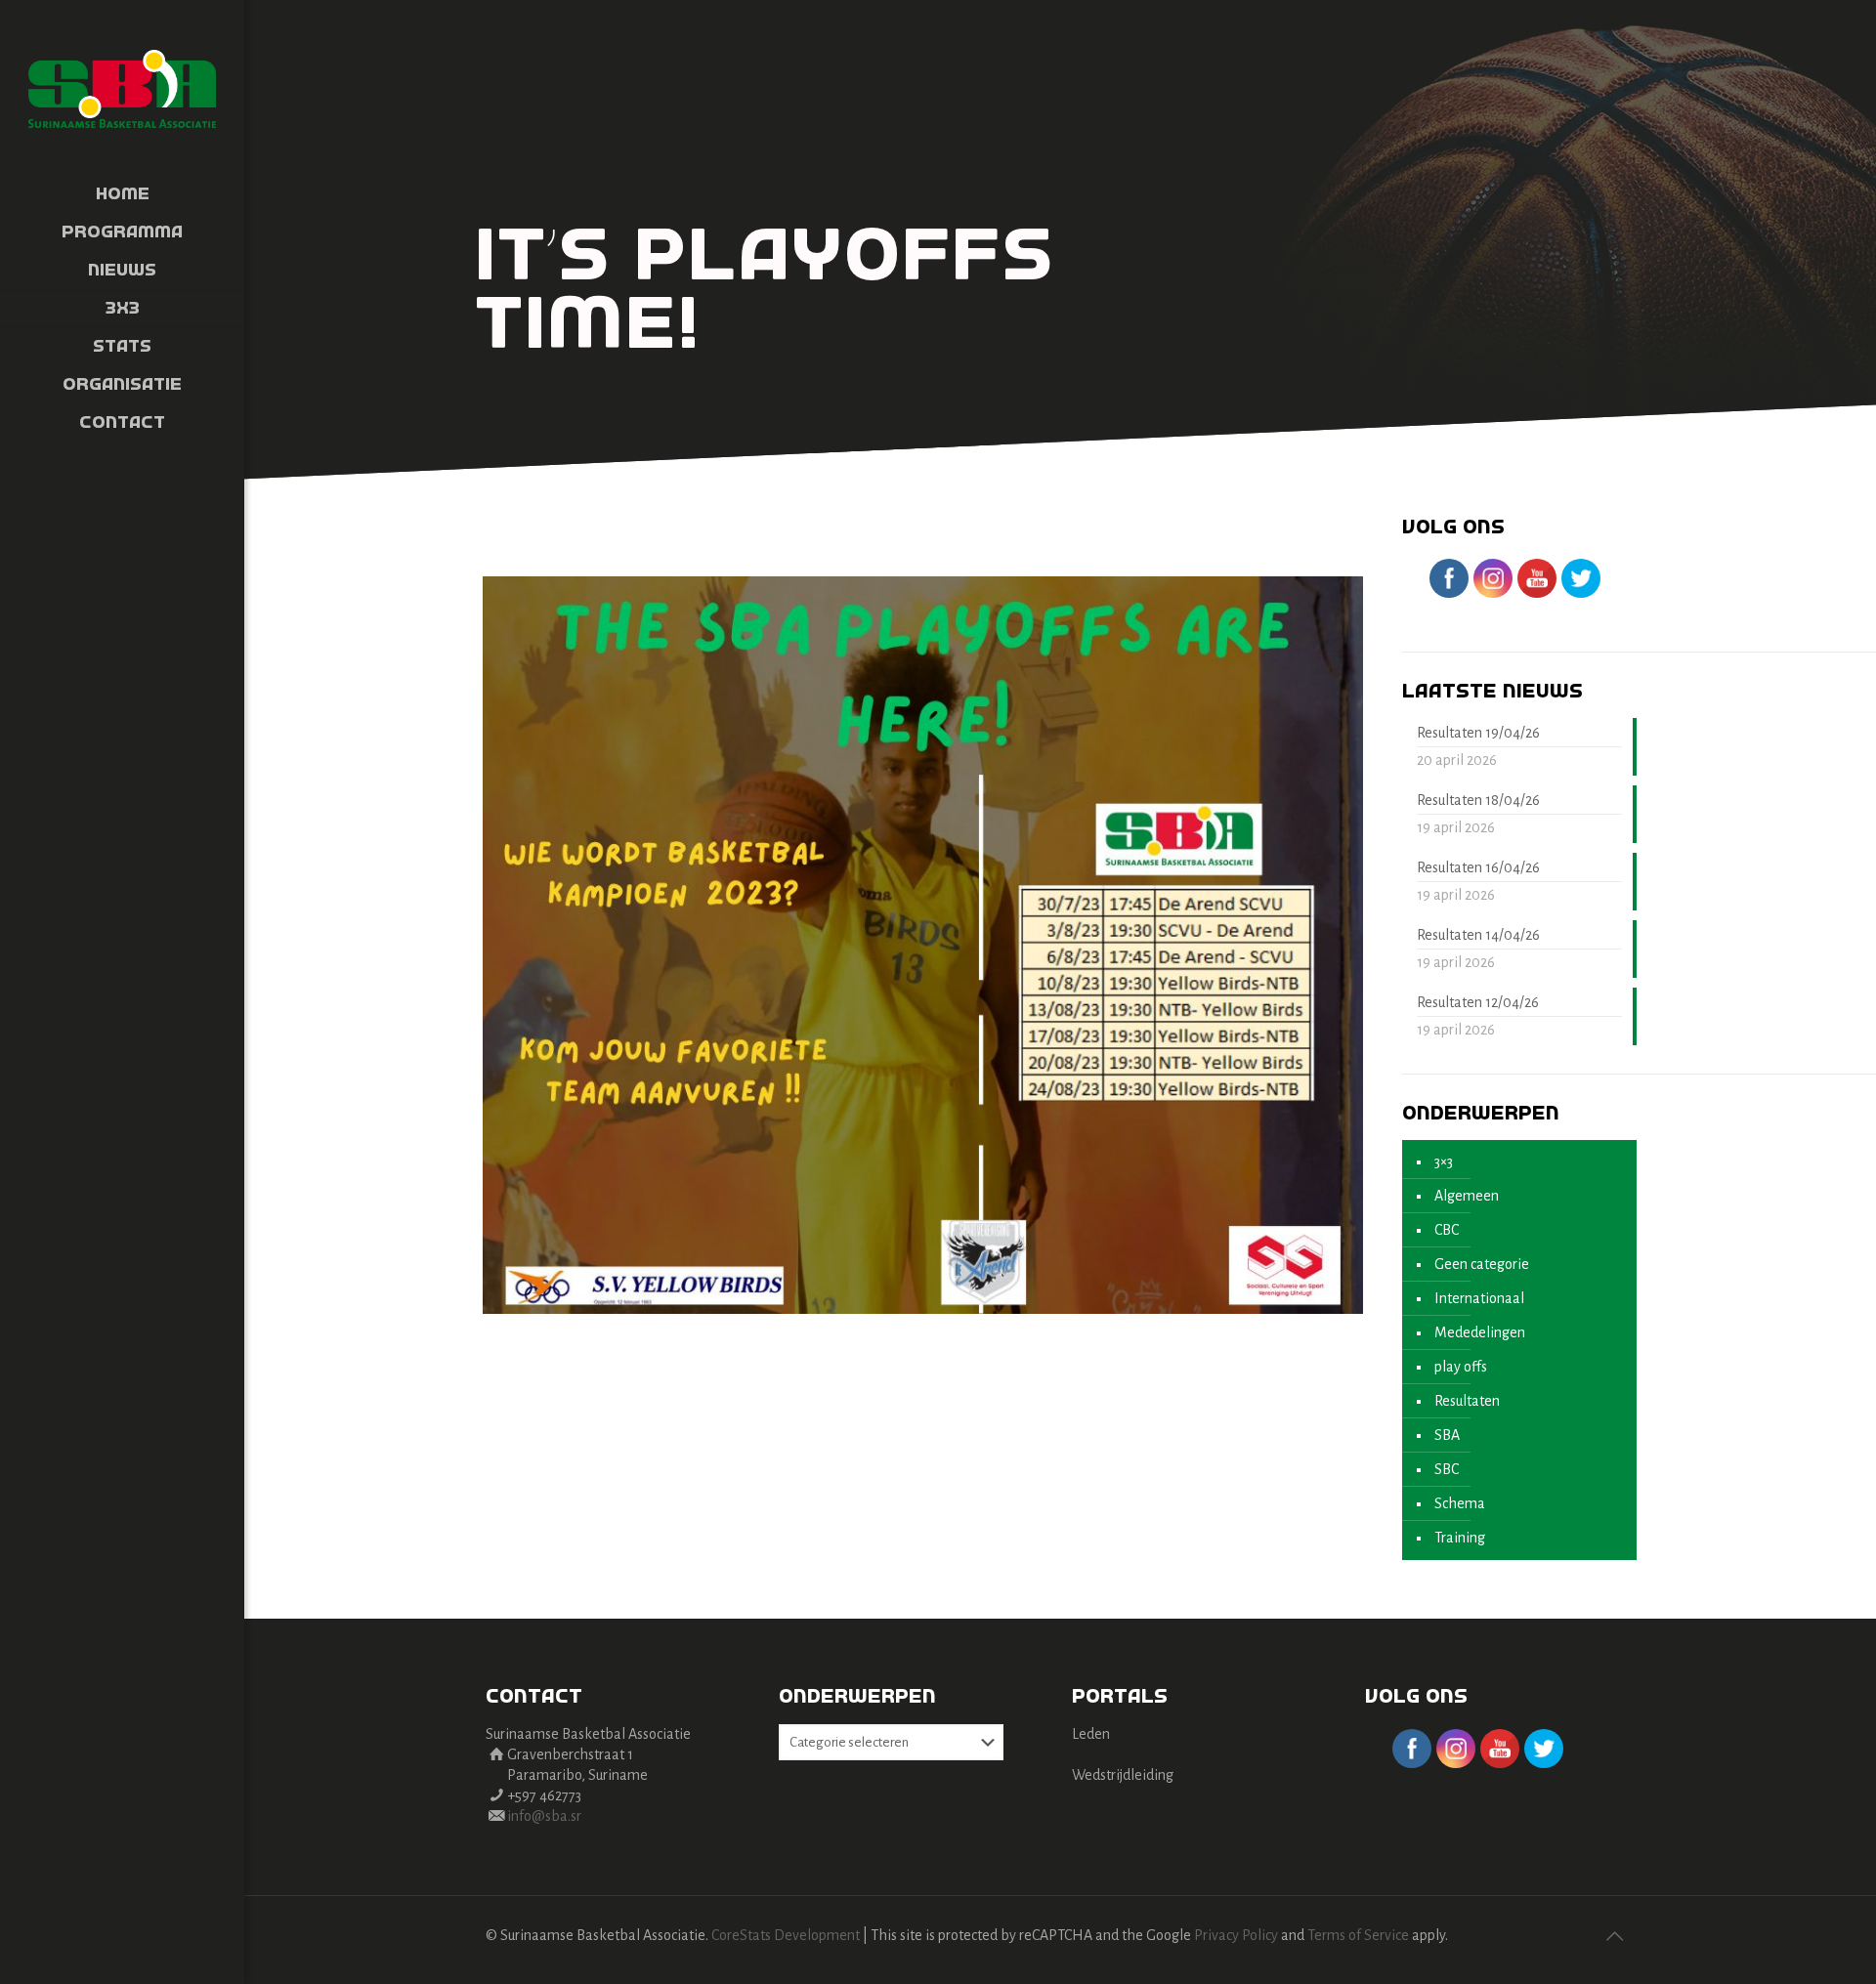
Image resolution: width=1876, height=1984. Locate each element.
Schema (1460, 1503)
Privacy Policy (1236, 1935)
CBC (1447, 1230)
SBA (1447, 1435)
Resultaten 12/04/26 (1478, 1002)
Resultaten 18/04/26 (1478, 800)
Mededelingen (1480, 1332)
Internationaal (1479, 1298)
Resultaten (1467, 1401)
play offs (1461, 1367)
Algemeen (1467, 1196)
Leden (1091, 1734)
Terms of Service (1358, 1935)
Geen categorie (1482, 1264)
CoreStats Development (786, 1935)
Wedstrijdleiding (1123, 1775)
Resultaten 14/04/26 (1478, 935)
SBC (1447, 1469)
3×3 (1444, 1161)
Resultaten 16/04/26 (1478, 867)
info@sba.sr (544, 1816)
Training (1460, 1538)
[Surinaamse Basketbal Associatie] (122, 88)
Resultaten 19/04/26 (1478, 733)
